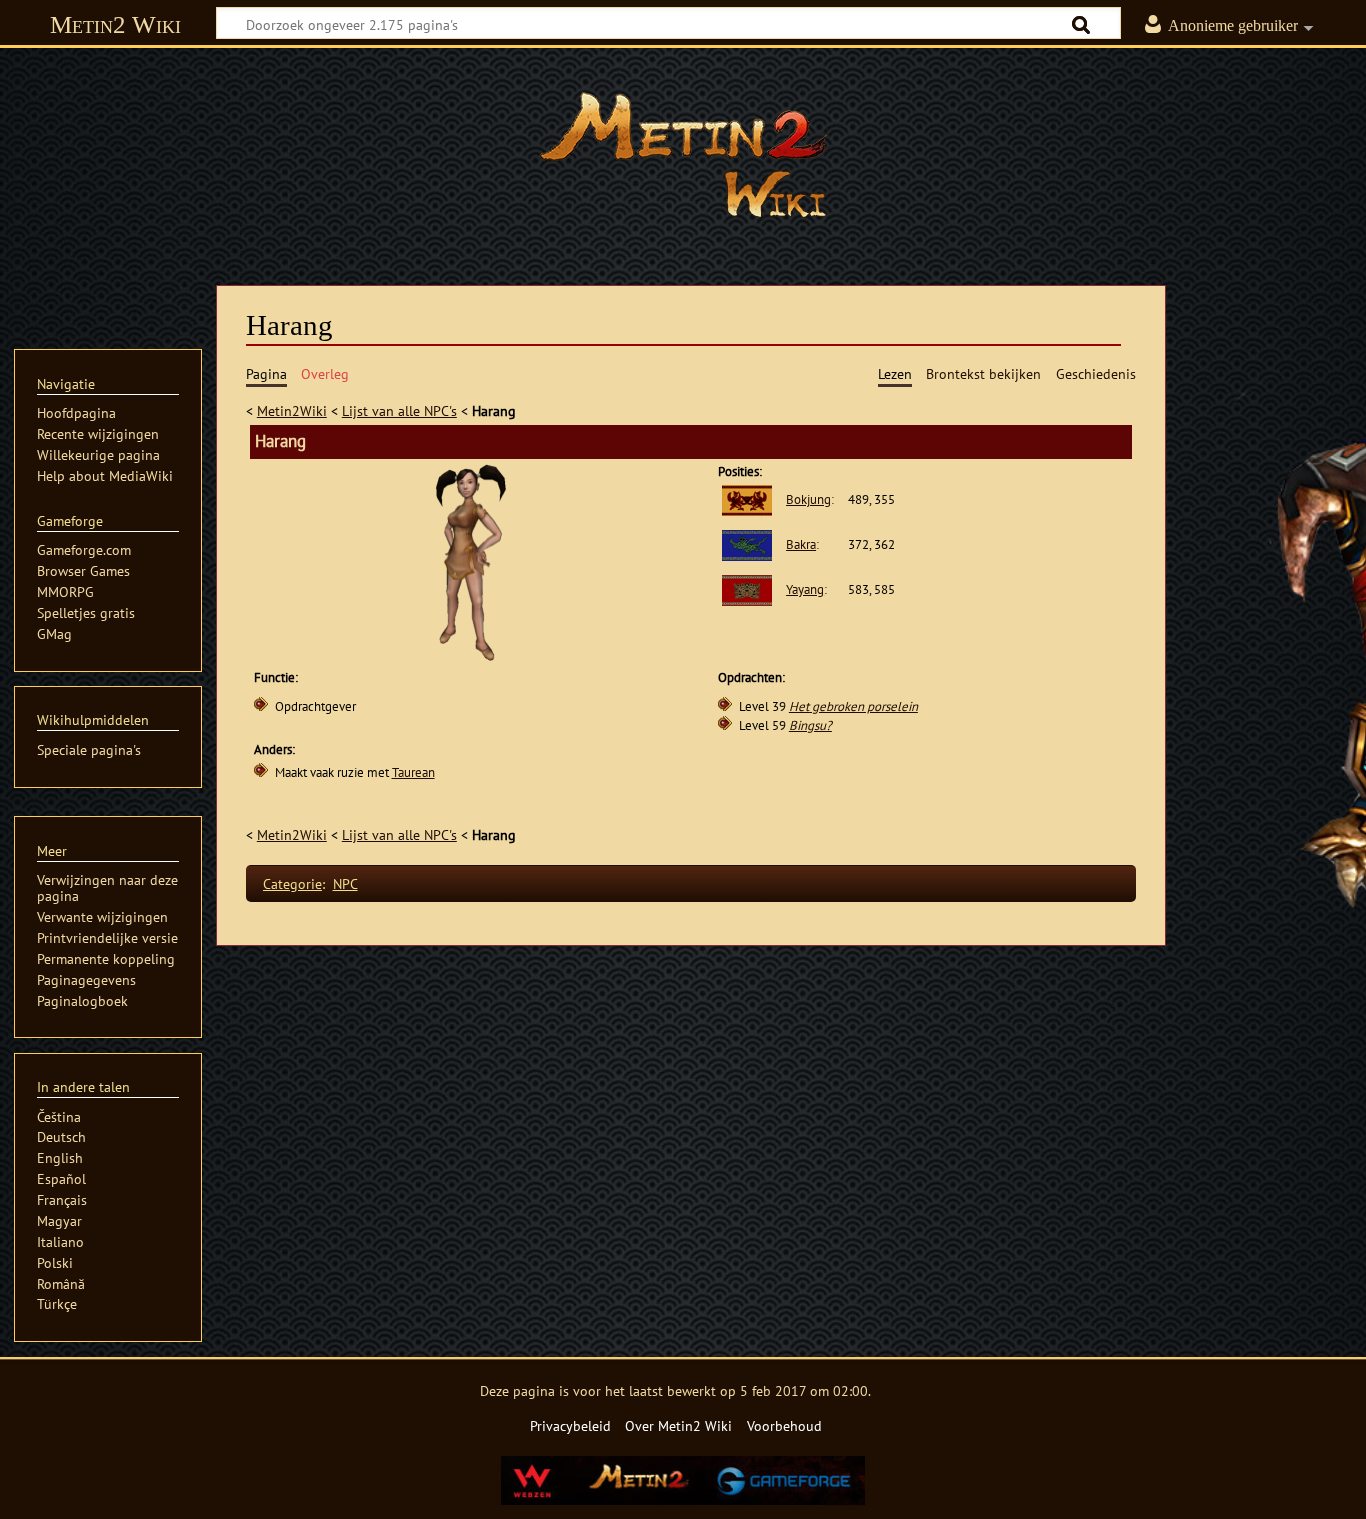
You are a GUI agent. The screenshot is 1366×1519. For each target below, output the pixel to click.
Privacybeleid (570, 1425)
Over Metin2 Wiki (678, 1425)
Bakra (801, 544)
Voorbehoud (784, 1425)
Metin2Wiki (292, 410)
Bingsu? (810, 725)
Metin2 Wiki (115, 24)
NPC (345, 883)
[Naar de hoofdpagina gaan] (683, 155)
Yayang (805, 589)
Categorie (292, 883)
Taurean (413, 772)
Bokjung (808, 499)
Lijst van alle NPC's (399, 410)
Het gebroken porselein (853, 706)
